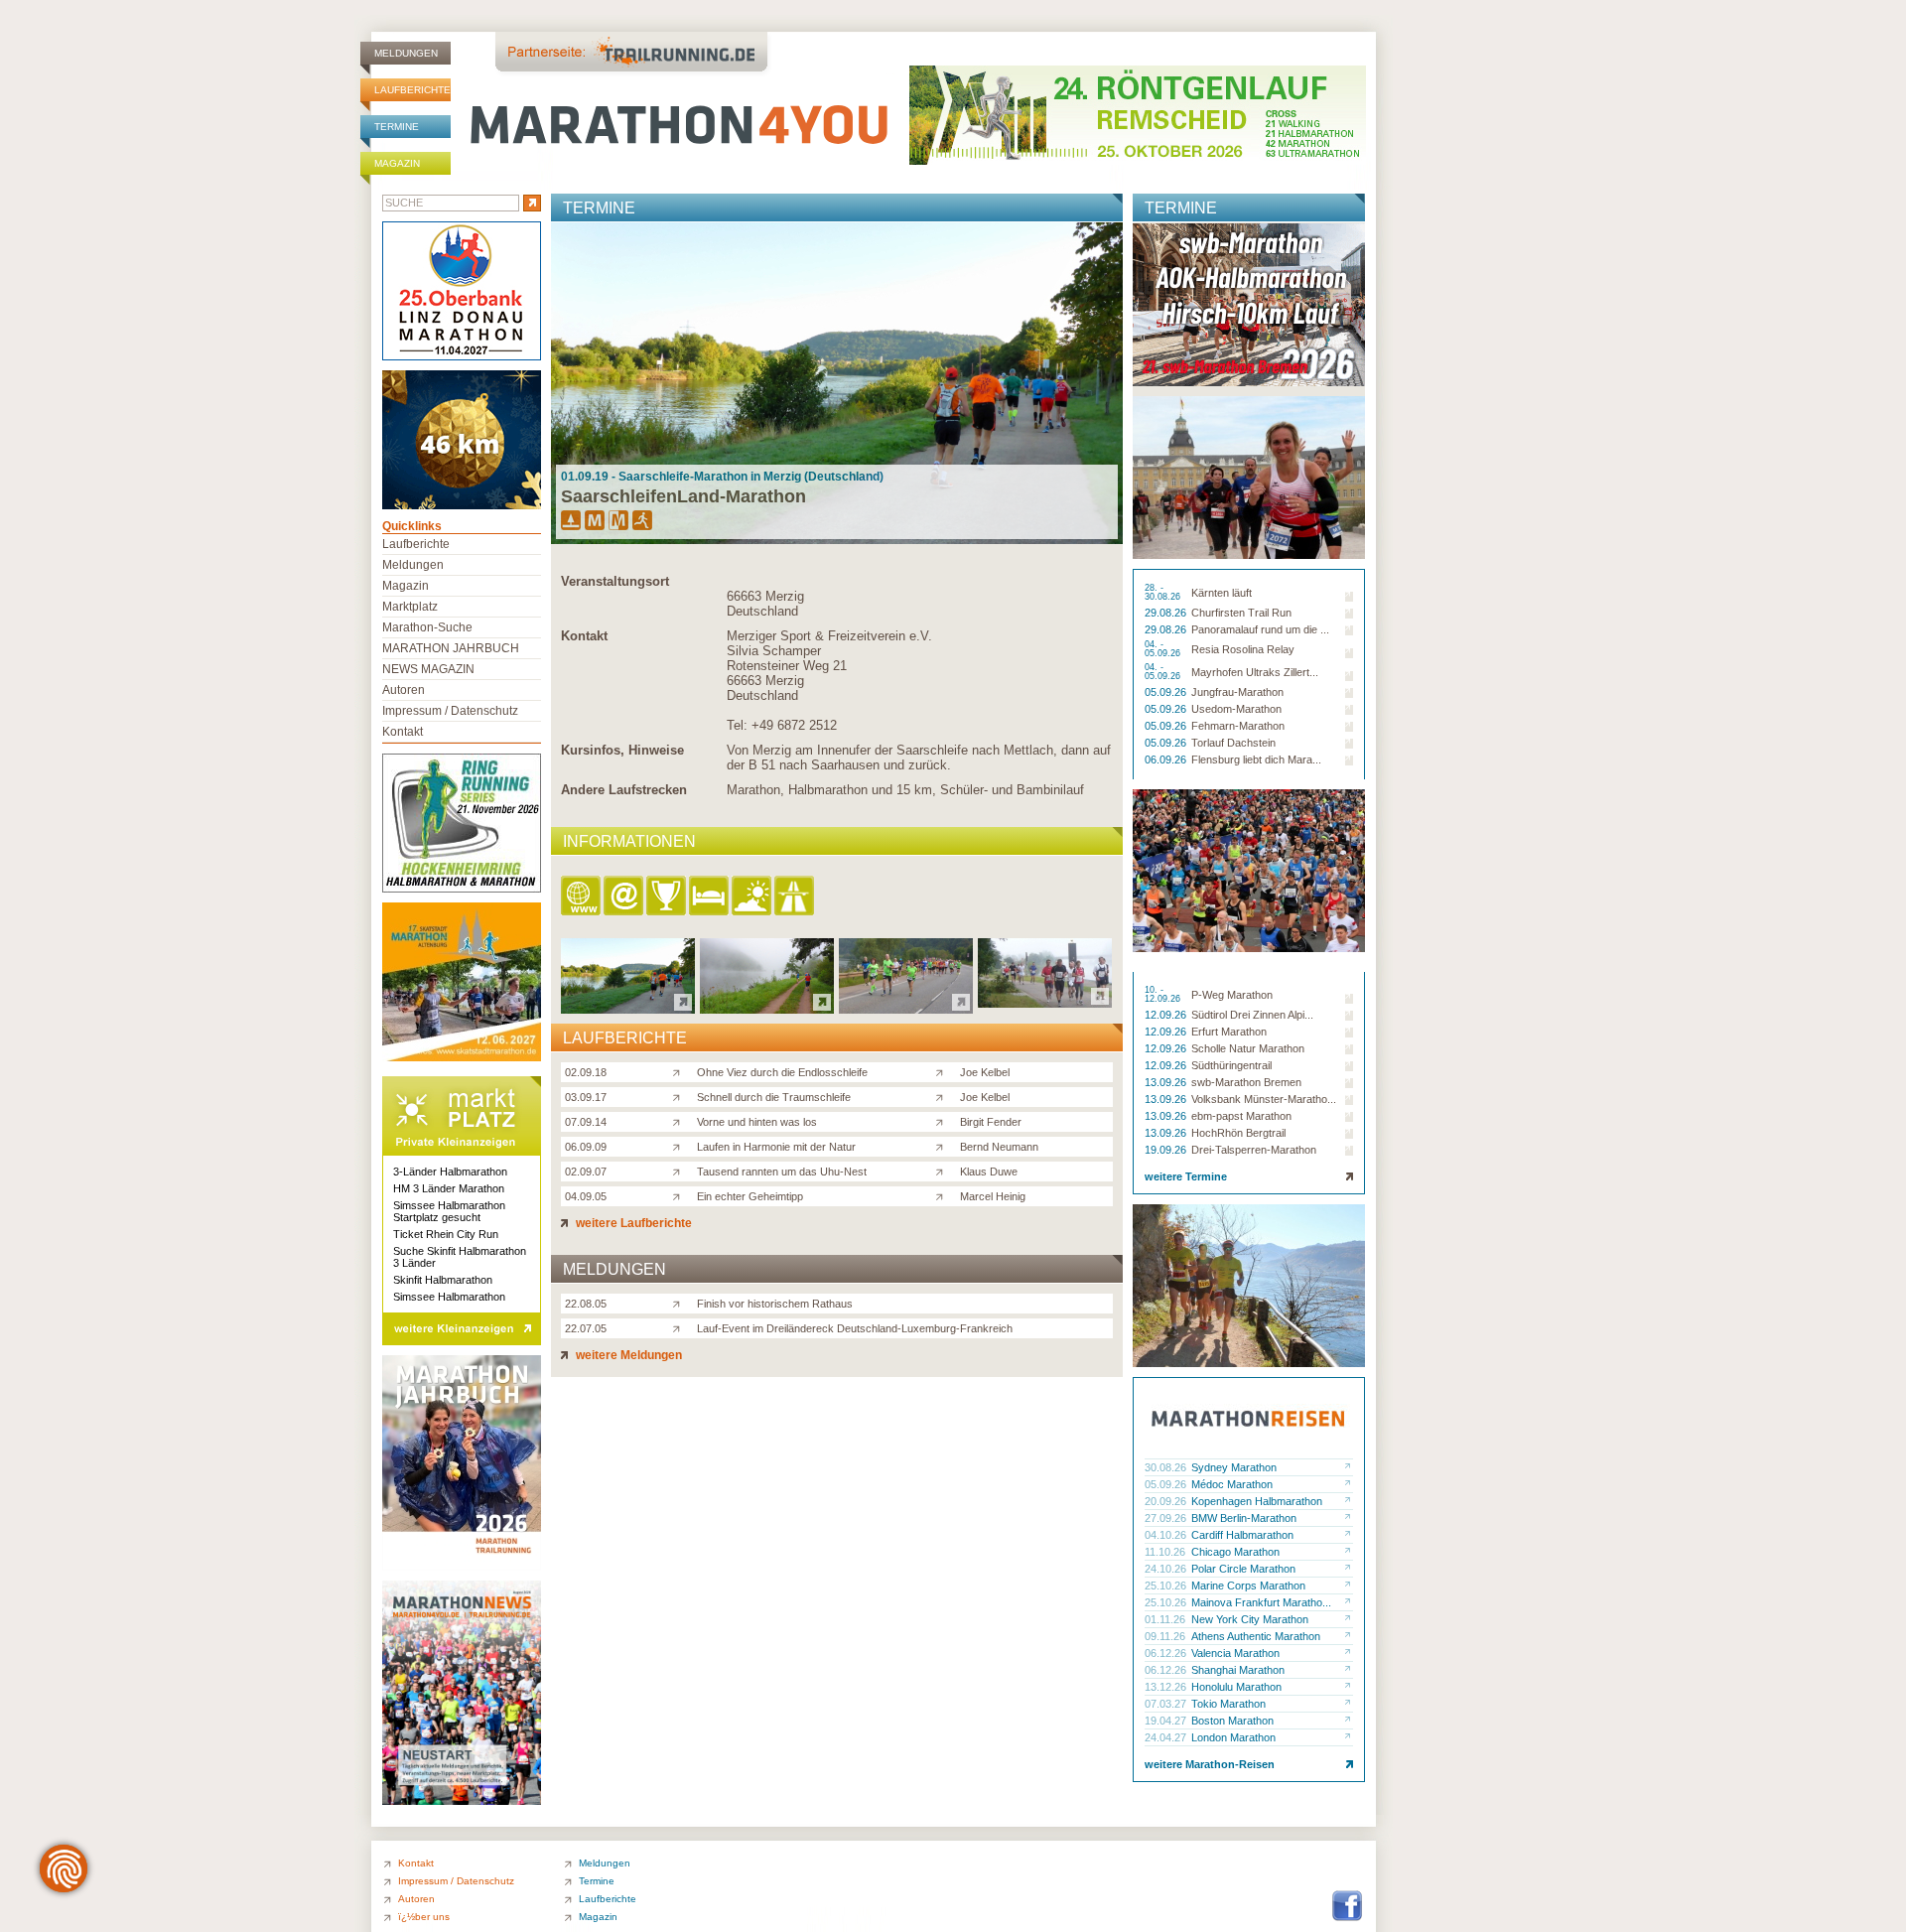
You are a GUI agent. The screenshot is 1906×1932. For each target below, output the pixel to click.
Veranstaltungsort (615, 581)
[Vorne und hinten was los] (681, 1121)
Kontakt (584, 636)
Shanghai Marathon (1238, 1670)
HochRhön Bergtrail (1238, 1133)
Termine (397, 127)
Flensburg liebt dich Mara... (1256, 759)
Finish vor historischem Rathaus (775, 1304)
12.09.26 (1167, 1015)
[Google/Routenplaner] (796, 897)
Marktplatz (410, 607)
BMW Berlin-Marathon (1244, 1518)
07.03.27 (1167, 1704)
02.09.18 (586, 1072)
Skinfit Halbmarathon (443, 1280)
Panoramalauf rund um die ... (1260, 629)
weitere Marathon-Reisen (1210, 1764)
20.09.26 (1167, 1501)
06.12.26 (1167, 1653)
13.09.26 (1167, 1082)
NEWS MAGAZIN (428, 669)
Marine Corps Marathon (1248, 1586)
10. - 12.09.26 (1164, 995)
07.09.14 (586, 1122)
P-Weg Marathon (1232, 995)
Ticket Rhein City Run (446, 1234)
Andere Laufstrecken (624, 790)
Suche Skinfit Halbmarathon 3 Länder (460, 1257)
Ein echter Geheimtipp (750, 1196)
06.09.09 (586, 1147)
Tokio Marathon (1228, 1704)
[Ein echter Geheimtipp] (681, 1195)
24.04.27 (1167, 1737)
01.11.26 (1166, 1619)
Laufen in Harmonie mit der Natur (776, 1147)
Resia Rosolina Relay (1243, 649)
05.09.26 (1167, 692)
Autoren (404, 690)
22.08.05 (586, 1304)
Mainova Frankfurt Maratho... (1261, 1602)
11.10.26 (1166, 1552)
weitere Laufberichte (632, 1223)
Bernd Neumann (999, 1147)
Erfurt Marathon (1229, 1032)
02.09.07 (586, 1172)
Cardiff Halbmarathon (1242, 1535)
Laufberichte (412, 90)
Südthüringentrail (1231, 1065)
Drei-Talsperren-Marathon (1254, 1150)
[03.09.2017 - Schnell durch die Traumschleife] (767, 1008)
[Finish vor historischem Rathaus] (681, 1303)
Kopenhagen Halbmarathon (1257, 1501)
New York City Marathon (1250, 1619)
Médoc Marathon (1232, 1484)
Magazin (397, 163)
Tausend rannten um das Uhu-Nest (782, 1172)
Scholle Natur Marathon (1248, 1048)
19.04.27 (1167, 1721)
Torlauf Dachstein (1233, 743)
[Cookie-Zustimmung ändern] (64, 1868)
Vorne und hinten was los (757, 1122)
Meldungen (406, 53)
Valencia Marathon (1235, 1653)
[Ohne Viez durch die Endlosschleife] (681, 1071)
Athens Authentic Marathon (1256, 1636)
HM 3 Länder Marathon (449, 1188)
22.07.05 (586, 1328)
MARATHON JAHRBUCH (451, 648)
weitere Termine (1186, 1176)
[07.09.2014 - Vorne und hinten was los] (906, 1008)
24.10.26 (1167, 1569)
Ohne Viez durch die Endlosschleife (782, 1072)
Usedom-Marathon (1236, 709)
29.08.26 (1167, 613)
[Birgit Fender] (944, 1121)
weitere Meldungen (627, 1355)
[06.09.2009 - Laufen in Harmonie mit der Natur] (1045, 1002)
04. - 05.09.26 (1164, 649)
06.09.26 (1167, 759)
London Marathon (1233, 1737)
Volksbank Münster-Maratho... (1264, 1099)
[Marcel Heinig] (944, 1195)
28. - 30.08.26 (1164, 593)
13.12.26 (1167, 1687)
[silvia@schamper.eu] (625, 897)
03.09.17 (586, 1097)
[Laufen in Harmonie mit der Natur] (681, 1146)
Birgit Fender (991, 1122)
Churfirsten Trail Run (1241, 613)
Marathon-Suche (427, 627)
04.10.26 (1167, 1535)
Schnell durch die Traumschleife (774, 1097)
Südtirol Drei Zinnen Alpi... (1252, 1015)
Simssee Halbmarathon (449, 1297)
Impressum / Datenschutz (450, 711)
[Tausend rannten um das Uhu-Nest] (681, 1171)
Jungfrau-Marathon (1237, 692)
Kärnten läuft (1222, 593)
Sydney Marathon (1234, 1467)
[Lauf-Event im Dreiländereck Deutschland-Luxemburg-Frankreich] (681, 1327)
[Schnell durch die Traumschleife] (681, 1096)
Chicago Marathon (1235, 1552)
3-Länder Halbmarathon (450, 1172)
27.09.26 (1167, 1518)
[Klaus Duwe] (944, 1171)
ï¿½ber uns (424, 1917)
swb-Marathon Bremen (1246, 1082)
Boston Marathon (1232, 1721)
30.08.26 (1167, 1467)
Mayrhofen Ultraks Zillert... (1255, 672)
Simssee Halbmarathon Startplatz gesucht (449, 1211)
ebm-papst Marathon (1241, 1116)
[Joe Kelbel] (944, 1071)
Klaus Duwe (989, 1172)
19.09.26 (1167, 1150)
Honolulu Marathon (1236, 1687)
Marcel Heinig (993, 1196)
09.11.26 (1166, 1636)
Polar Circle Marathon (1243, 1569)
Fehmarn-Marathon (1238, 726)
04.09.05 (586, 1196)
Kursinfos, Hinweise (622, 750)
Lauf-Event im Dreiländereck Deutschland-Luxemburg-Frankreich (855, 1328)
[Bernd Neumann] (944, 1146)
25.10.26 (1167, 1586)
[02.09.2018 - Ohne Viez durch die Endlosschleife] (628, 1008)
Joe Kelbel (985, 1072)
